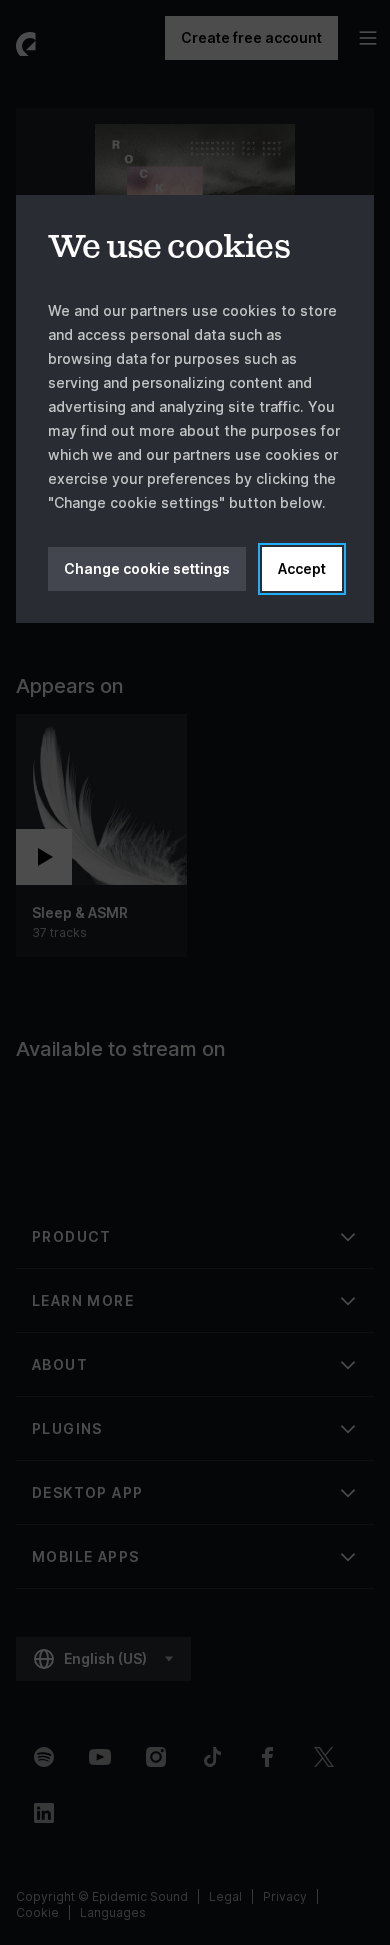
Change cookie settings (147, 568)
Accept (302, 568)
